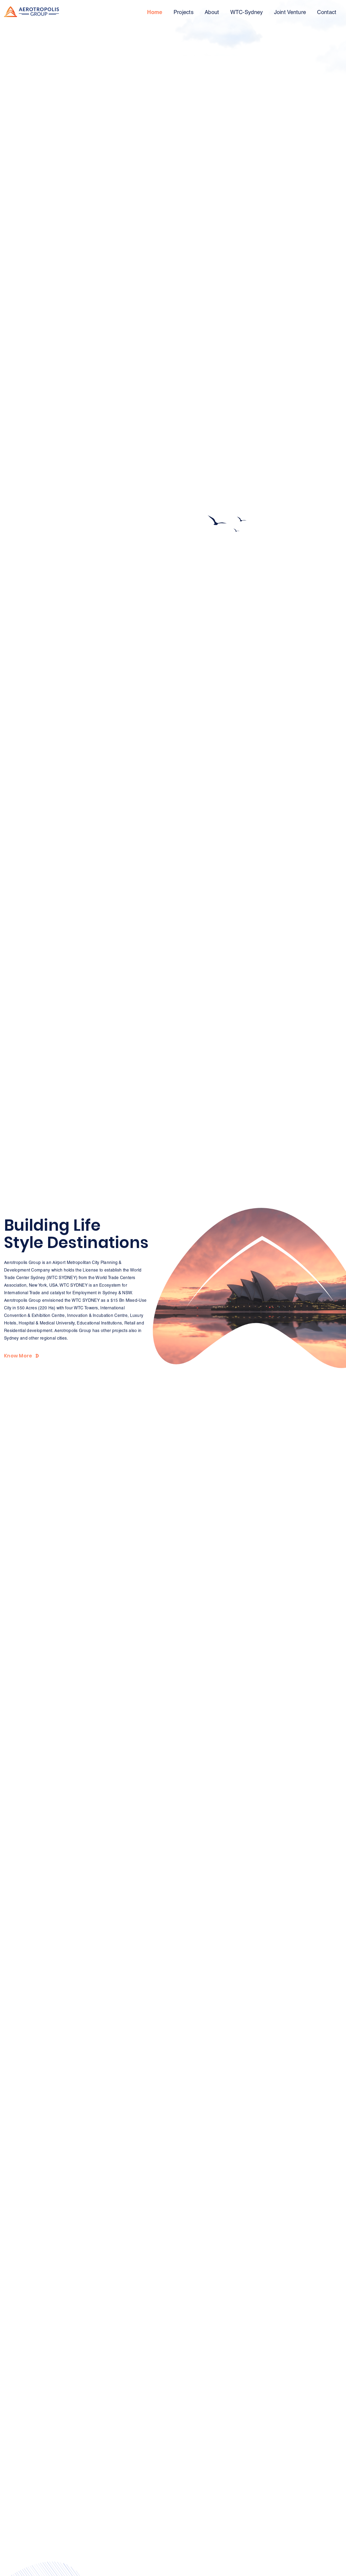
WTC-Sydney (247, 12)
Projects (184, 12)
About (212, 12)
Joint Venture (290, 12)
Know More (18, 1356)
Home (155, 12)
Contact (327, 12)
